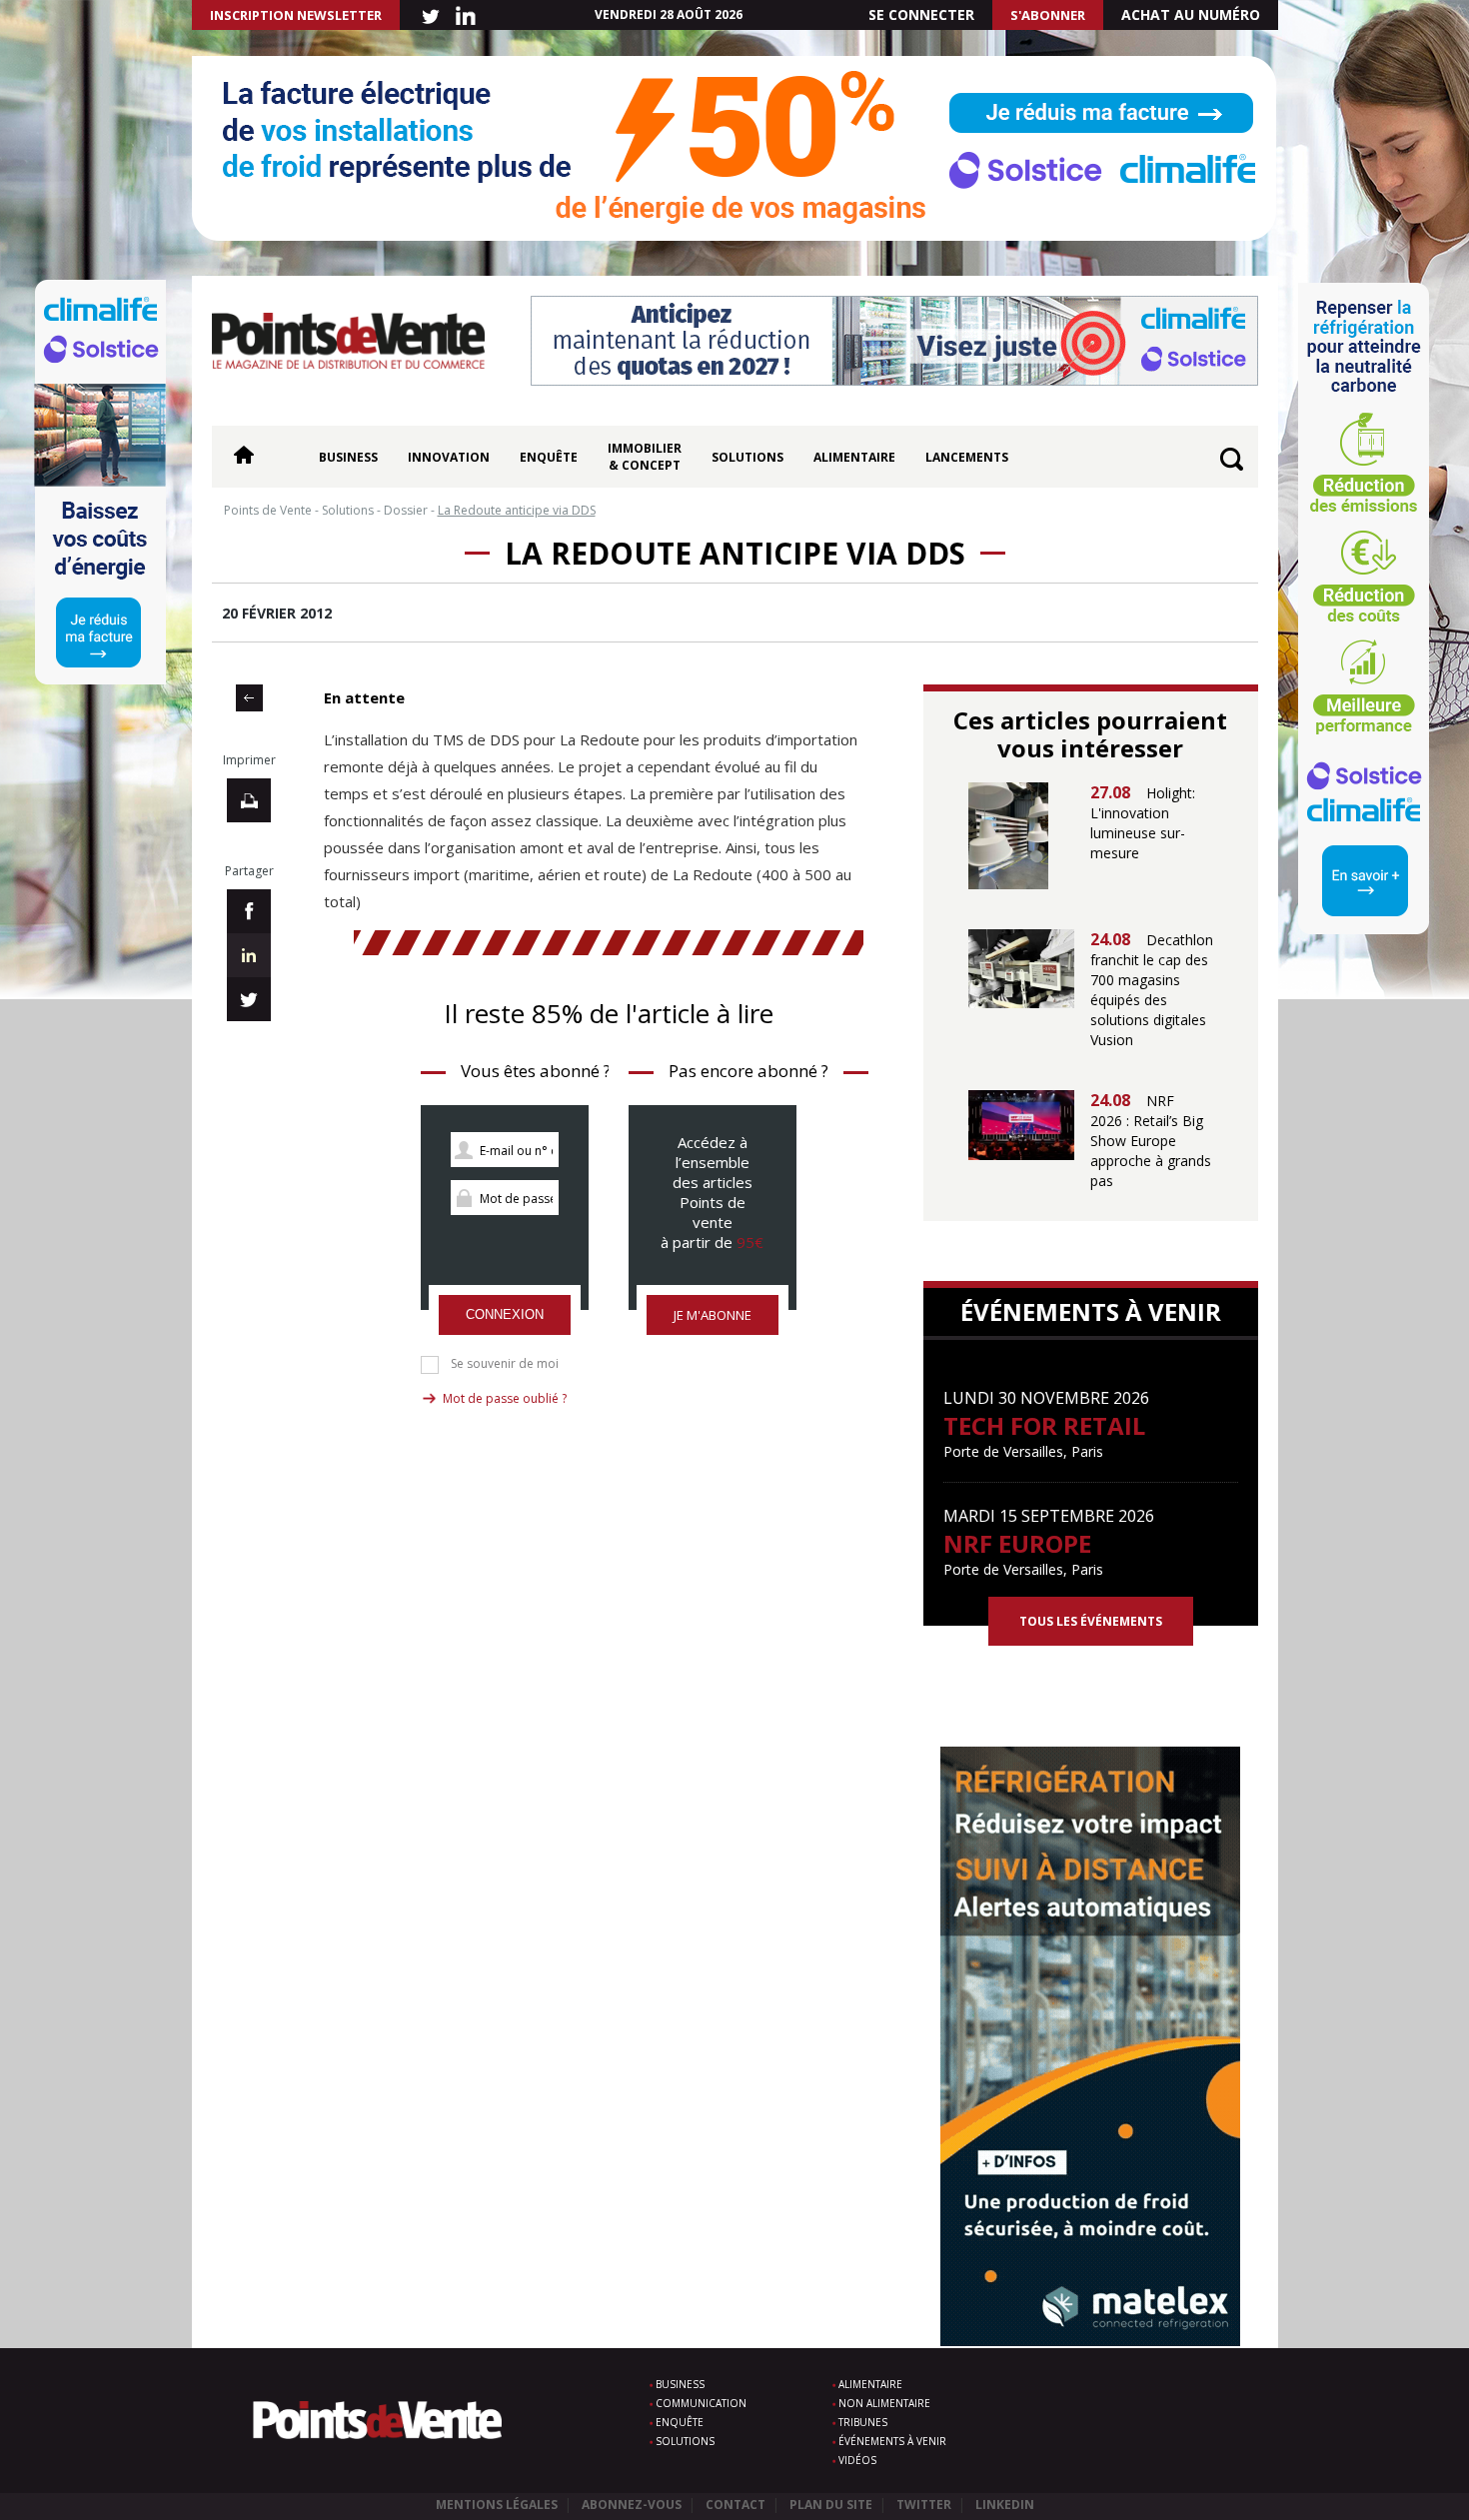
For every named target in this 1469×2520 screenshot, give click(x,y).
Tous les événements (1091, 1621)
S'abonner (1048, 15)
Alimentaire (854, 457)
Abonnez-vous (632, 2505)
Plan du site (831, 2505)
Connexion (505, 1314)
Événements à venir (892, 2441)
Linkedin (1005, 2505)
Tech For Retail (1044, 1425)
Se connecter (921, 14)
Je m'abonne (713, 1315)
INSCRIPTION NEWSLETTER (296, 15)
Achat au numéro (1191, 14)
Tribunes (863, 2422)
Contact (735, 2505)
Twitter (924, 2505)
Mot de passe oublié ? (505, 1398)
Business (348, 457)
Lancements (967, 457)
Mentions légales (497, 2505)
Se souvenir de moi (505, 1364)
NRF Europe (1017, 1543)
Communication (701, 2403)
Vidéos (857, 2460)
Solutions (747, 457)
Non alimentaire (884, 2403)
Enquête (549, 457)
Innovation (449, 457)
